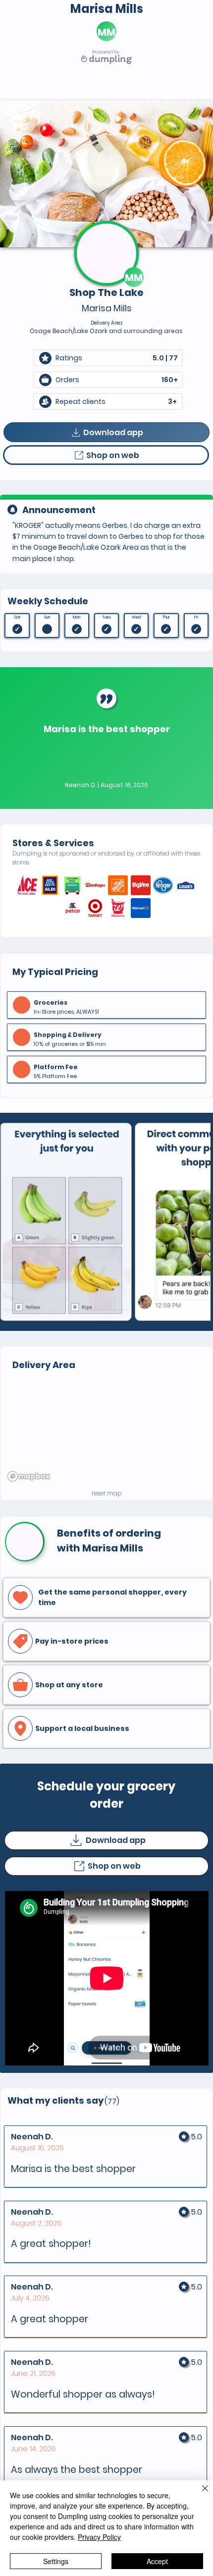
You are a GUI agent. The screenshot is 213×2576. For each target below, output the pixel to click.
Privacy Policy (99, 2537)
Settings (56, 2561)
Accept (157, 2561)
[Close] (199, 2494)
